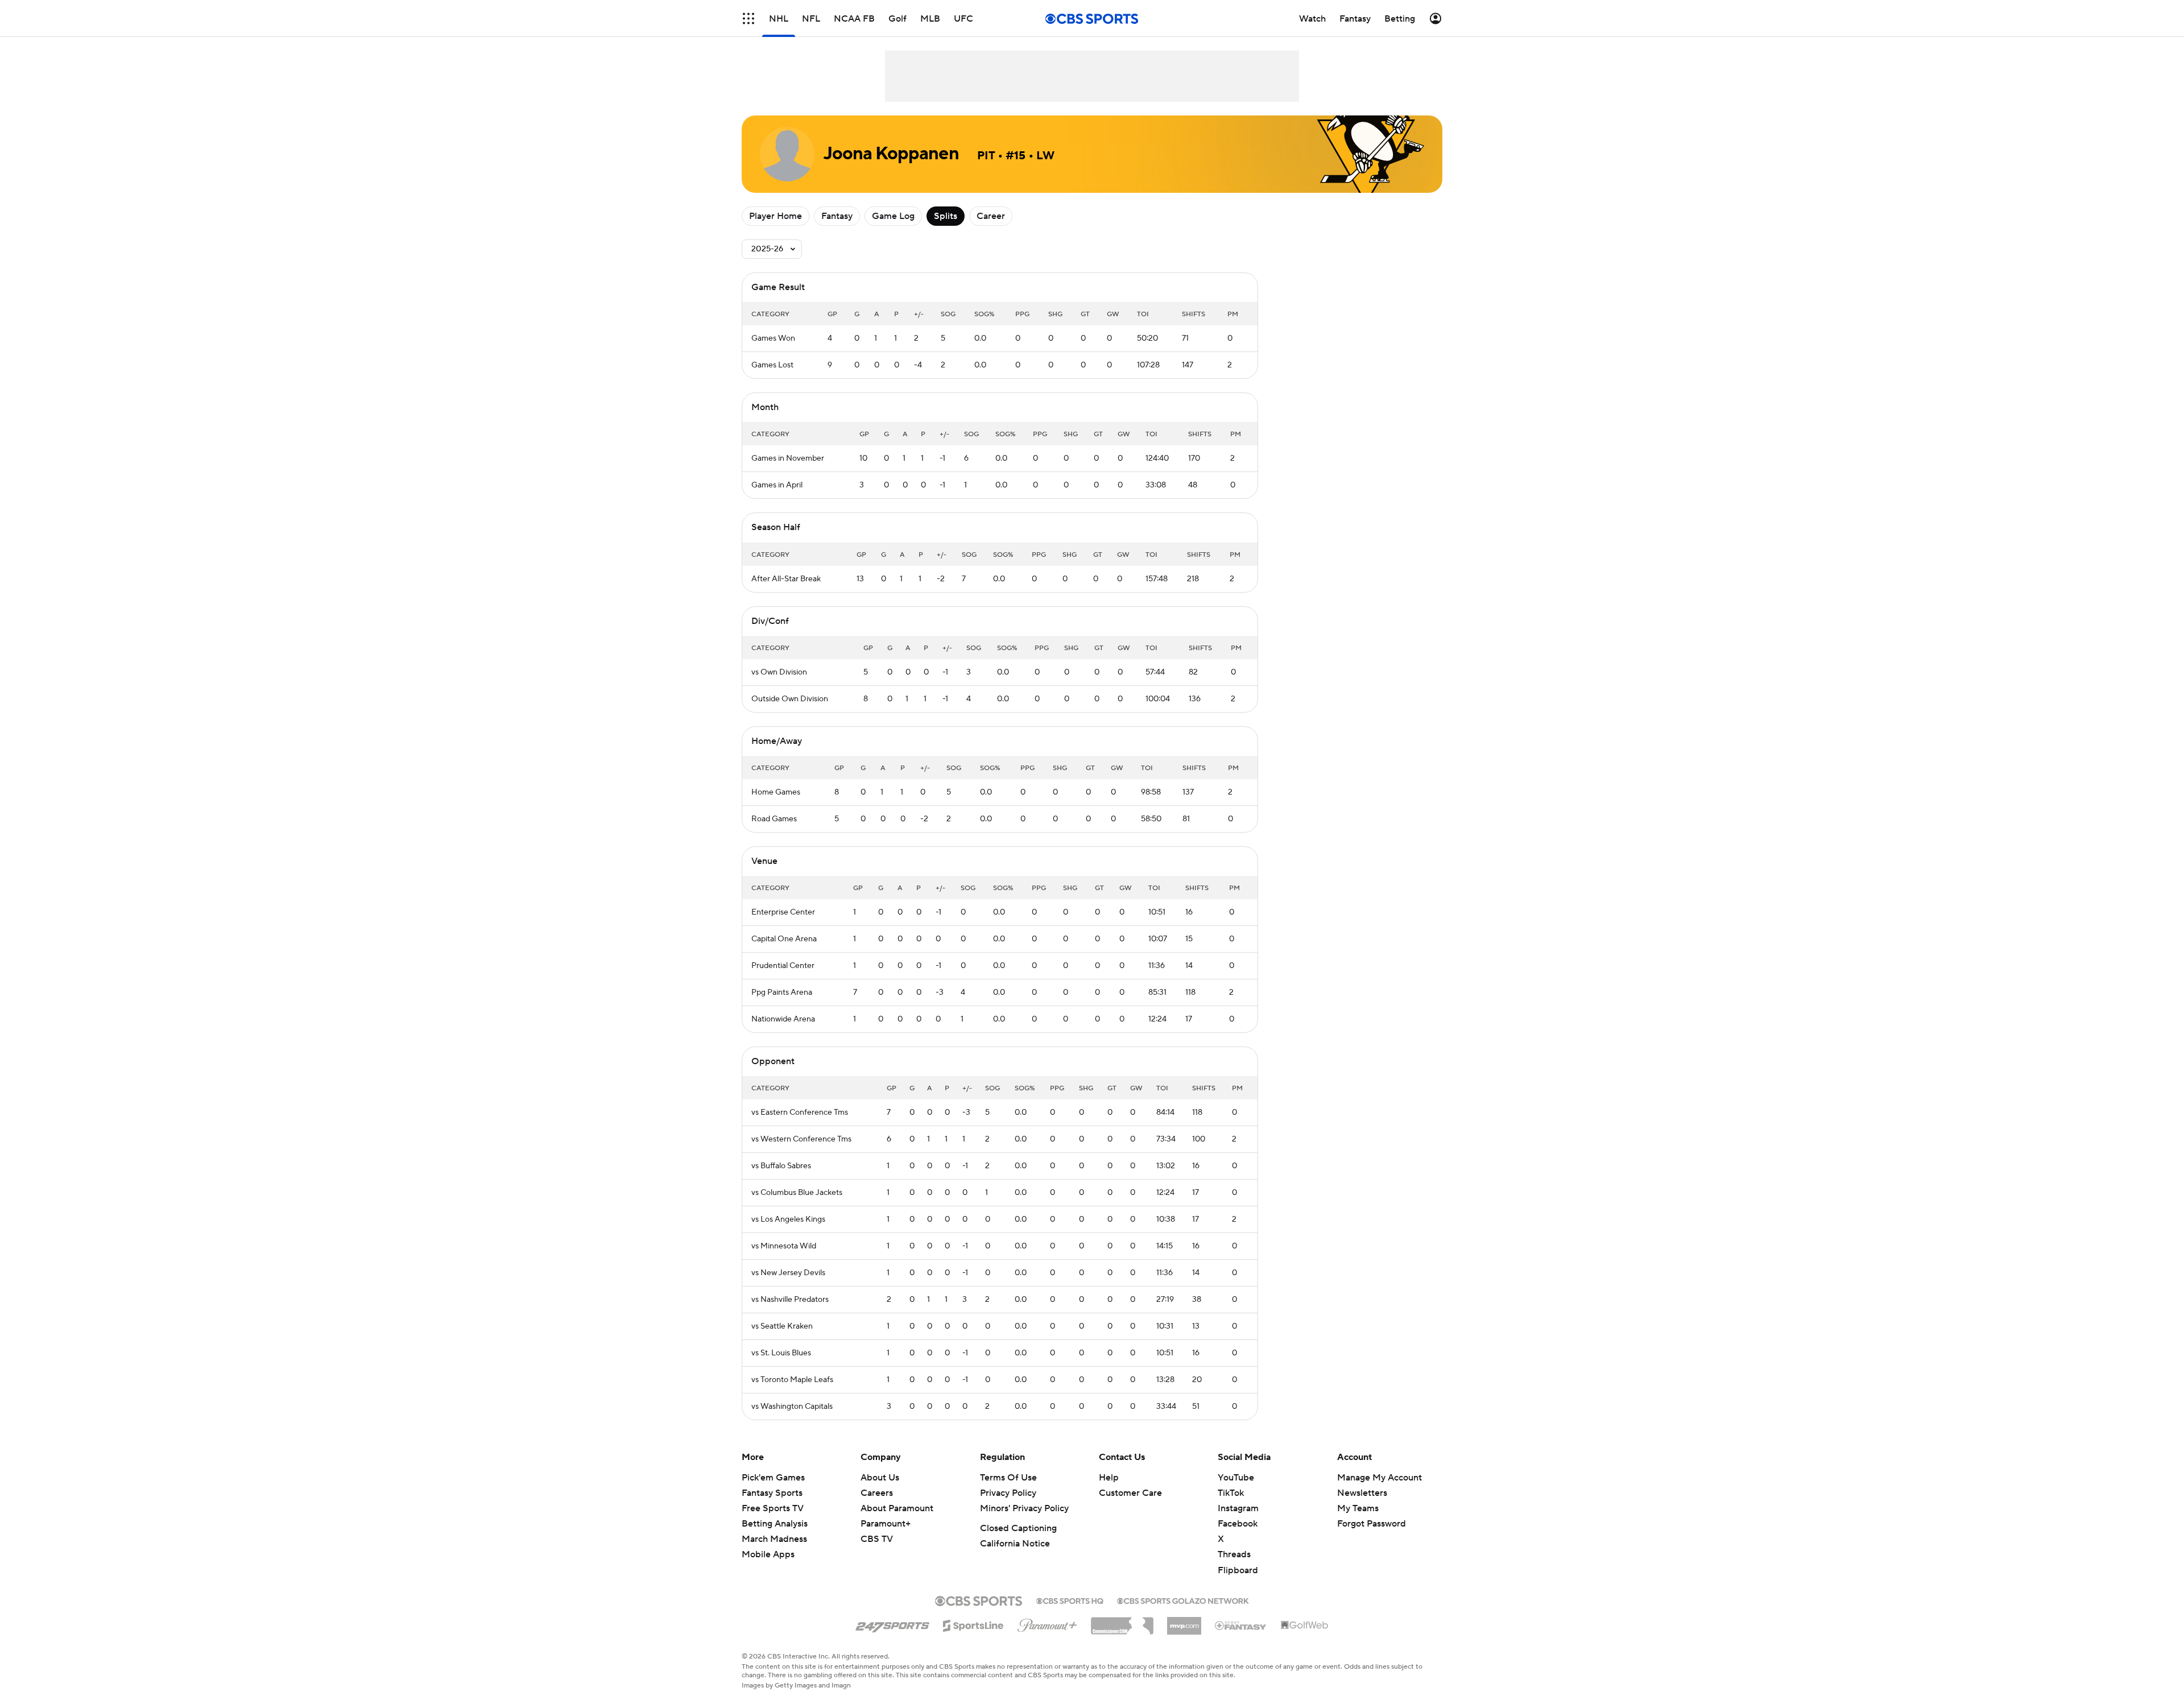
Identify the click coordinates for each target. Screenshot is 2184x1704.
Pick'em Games (773, 1478)
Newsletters (1362, 1493)
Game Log (893, 216)
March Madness (774, 1539)
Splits (946, 216)
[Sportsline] (973, 1624)
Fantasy (837, 216)
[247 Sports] (892, 1624)
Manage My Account (1380, 1478)
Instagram (1238, 1508)
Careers (877, 1493)
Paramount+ (886, 1524)
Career (991, 216)
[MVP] (1184, 1622)
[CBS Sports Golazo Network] (1183, 1600)
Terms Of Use (1008, 1478)
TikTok (1231, 1493)
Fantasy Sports (772, 1493)
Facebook (1238, 1524)
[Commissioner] (1122, 1622)
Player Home (775, 216)
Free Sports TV (773, 1508)
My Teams (1358, 1508)
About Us (880, 1478)
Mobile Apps (768, 1554)
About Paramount (897, 1508)
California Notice (1015, 1544)
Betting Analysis (775, 1524)
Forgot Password (1372, 1524)
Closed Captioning (1018, 1528)
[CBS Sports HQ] (1070, 1600)
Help (1109, 1478)
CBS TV (877, 1539)
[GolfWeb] (1305, 1626)
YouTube (1236, 1478)
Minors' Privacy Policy (1024, 1508)
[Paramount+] (1047, 1623)
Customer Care (1130, 1493)
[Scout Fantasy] (1241, 1625)
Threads (1234, 1554)
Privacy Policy (1008, 1493)
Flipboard (1238, 1570)
